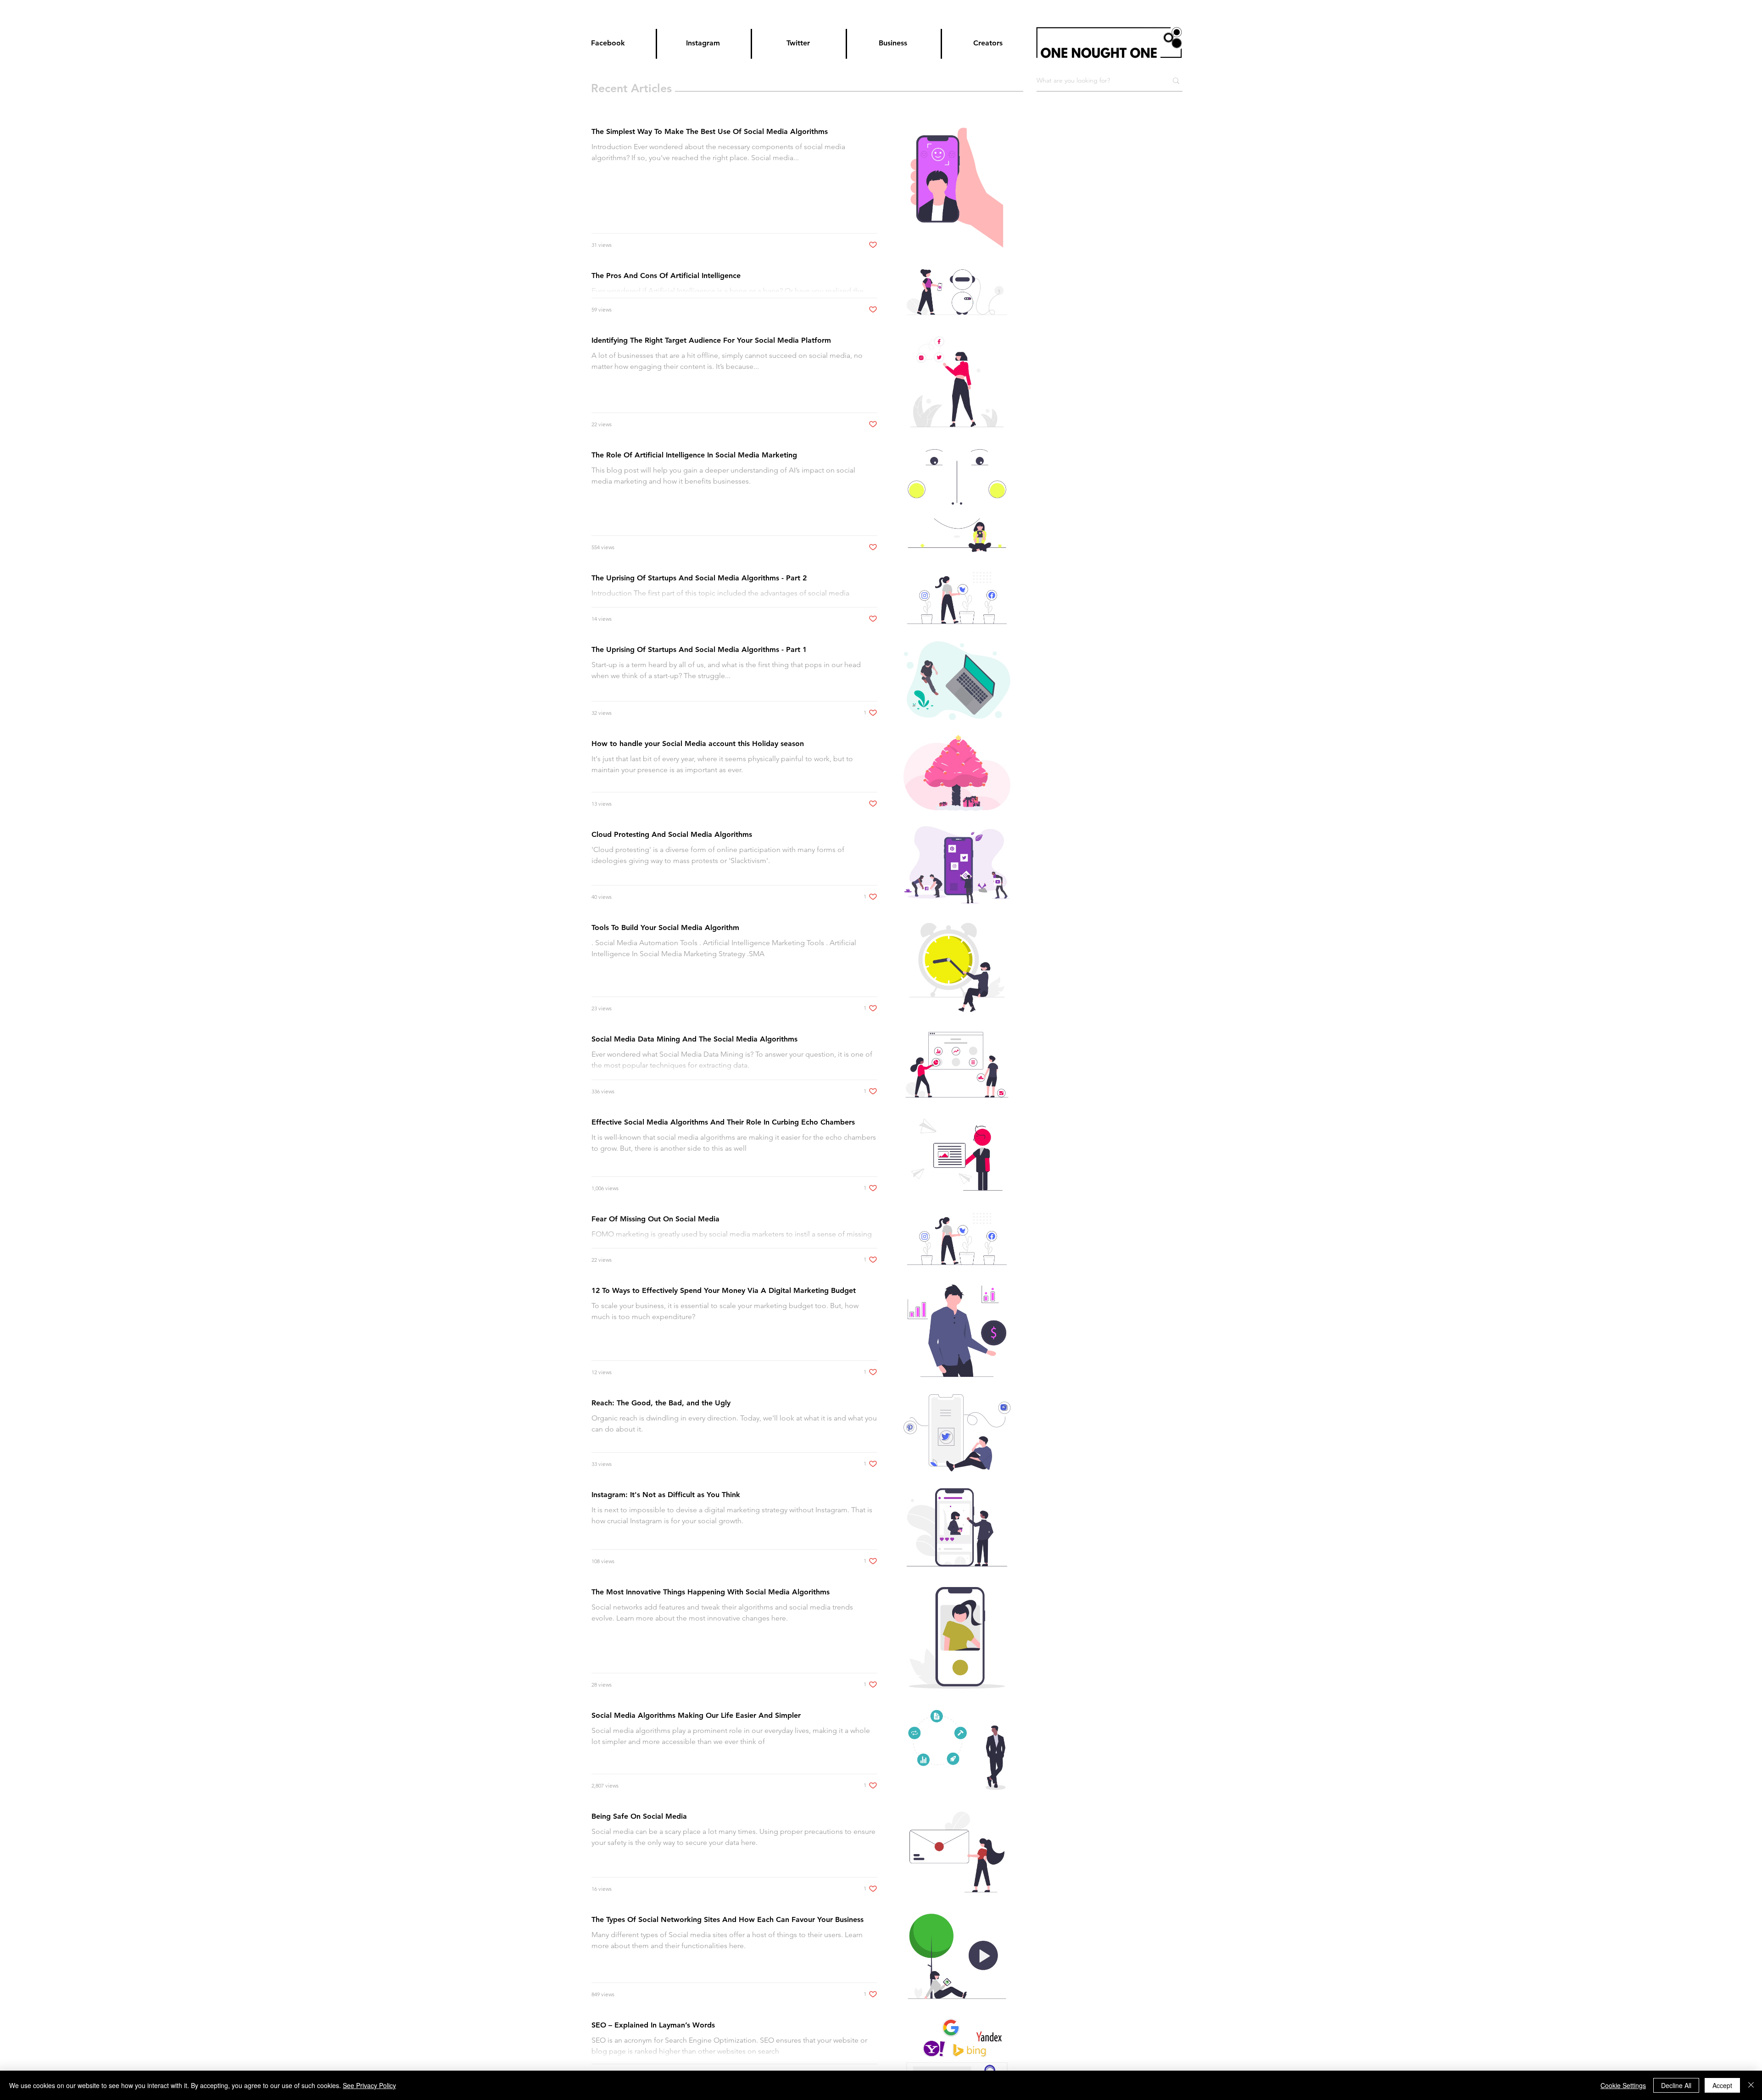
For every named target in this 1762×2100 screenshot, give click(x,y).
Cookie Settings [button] (1623, 2085)
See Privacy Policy (369, 2085)
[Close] (1751, 2085)
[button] (799, 43)
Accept (1722, 2085)
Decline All (1676, 2085)
